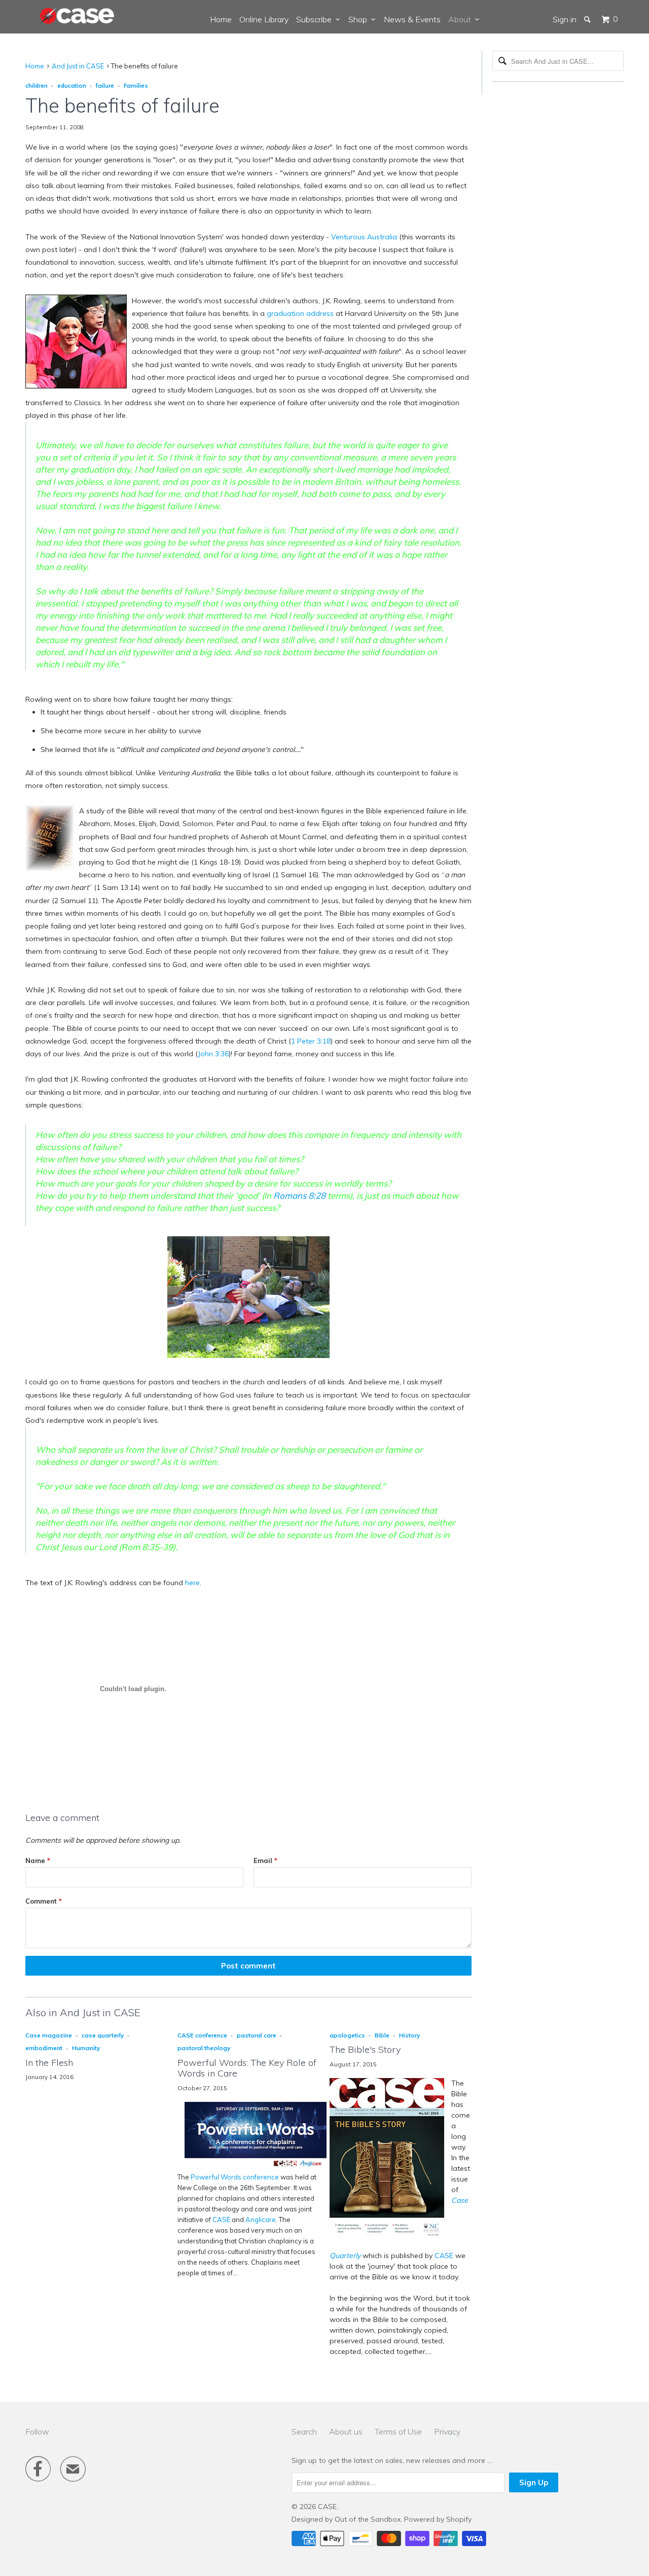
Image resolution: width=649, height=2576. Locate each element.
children (37, 85)
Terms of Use (398, 2431)
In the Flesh (49, 2063)
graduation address (300, 313)
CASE (221, 2220)
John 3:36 (213, 1054)
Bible (382, 2035)
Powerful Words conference (235, 2177)
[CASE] (78, 16)
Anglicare (261, 2220)
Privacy (447, 2431)
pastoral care (257, 2035)
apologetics (347, 2035)
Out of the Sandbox (368, 2519)
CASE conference (202, 2035)
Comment (44, 1901)
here (192, 1583)
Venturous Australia (364, 237)
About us (346, 2431)
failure (105, 85)
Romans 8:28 (299, 1195)
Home (221, 19)
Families (136, 85)
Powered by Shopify (438, 2519)
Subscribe (316, 19)
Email (265, 1861)
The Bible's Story (365, 2049)
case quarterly (103, 2035)
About (462, 19)
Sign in (565, 19)
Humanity (86, 2048)
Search (304, 2431)
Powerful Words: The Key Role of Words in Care (247, 2068)
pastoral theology (204, 2048)
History (409, 2035)
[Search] (588, 19)
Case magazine (49, 2035)
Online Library (264, 19)
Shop (360, 19)
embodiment (44, 2048)
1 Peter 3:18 (311, 1041)
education (72, 85)
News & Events (412, 19)
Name (38, 1861)
